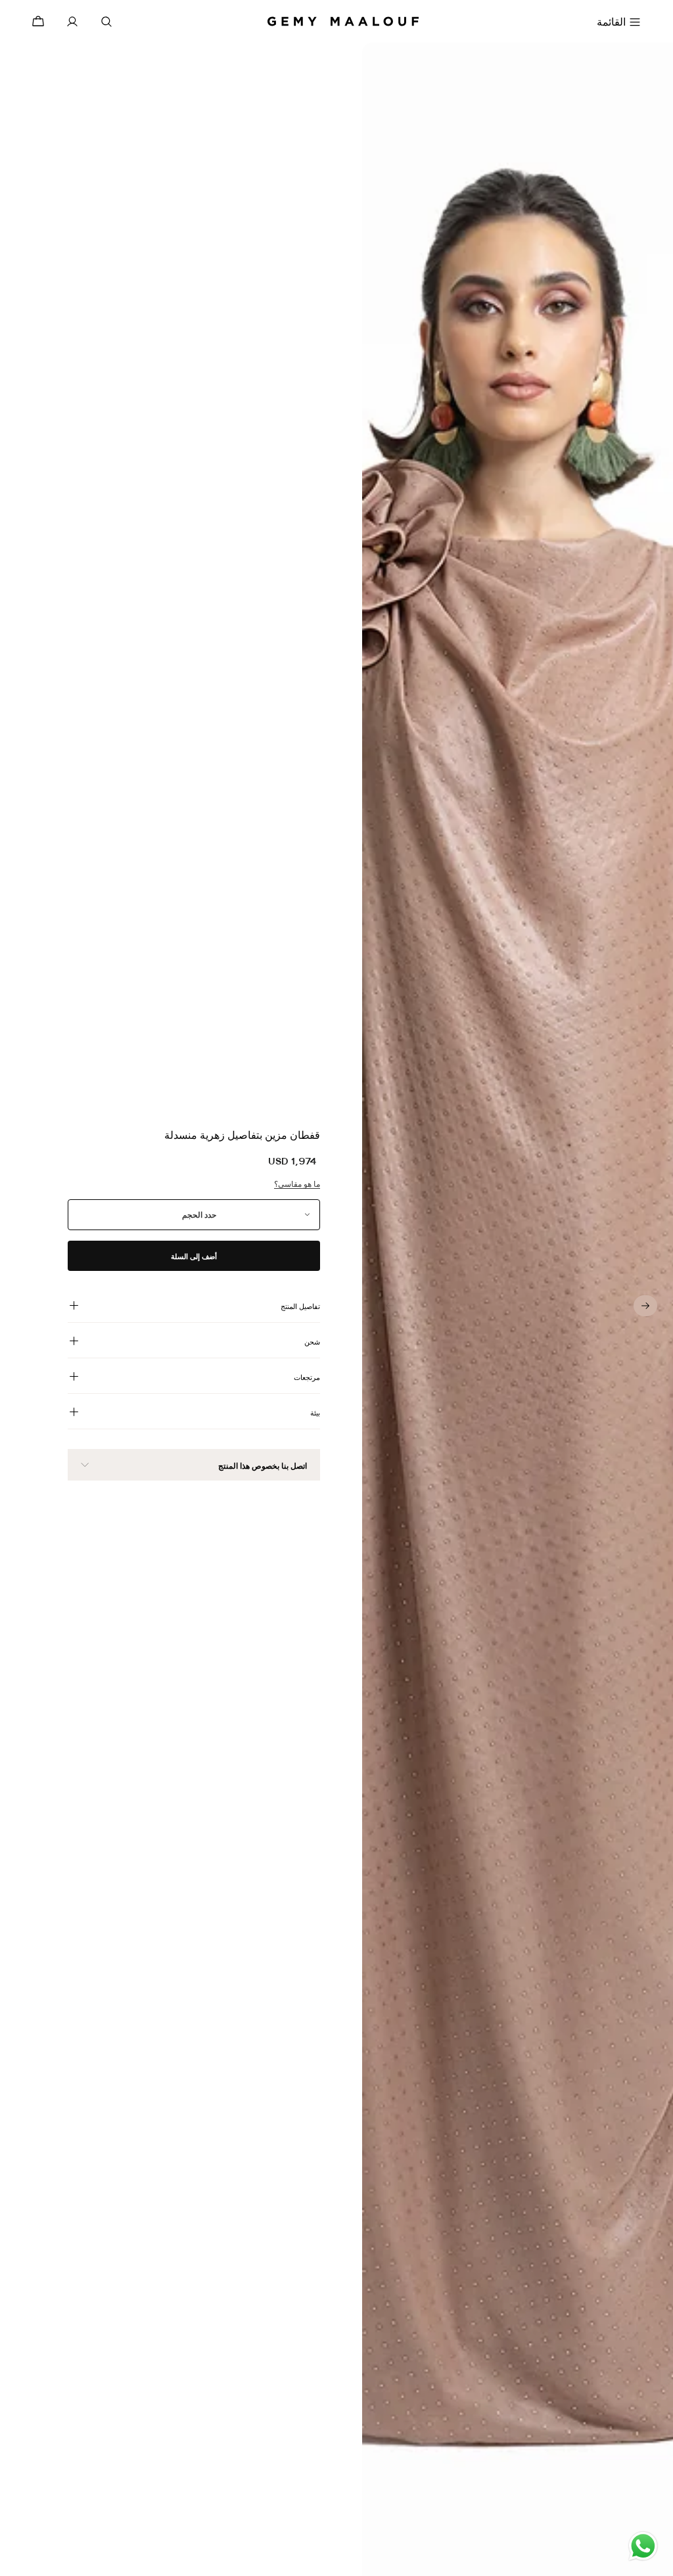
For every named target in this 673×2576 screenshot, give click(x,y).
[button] (645, 1306)
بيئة (315, 1413)
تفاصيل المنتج (300, 1306)
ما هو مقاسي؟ (297, 1184)
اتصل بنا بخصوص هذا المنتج (263, 1466)
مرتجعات (307, 1377)
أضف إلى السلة (194, 1256)
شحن (312, 1342)
